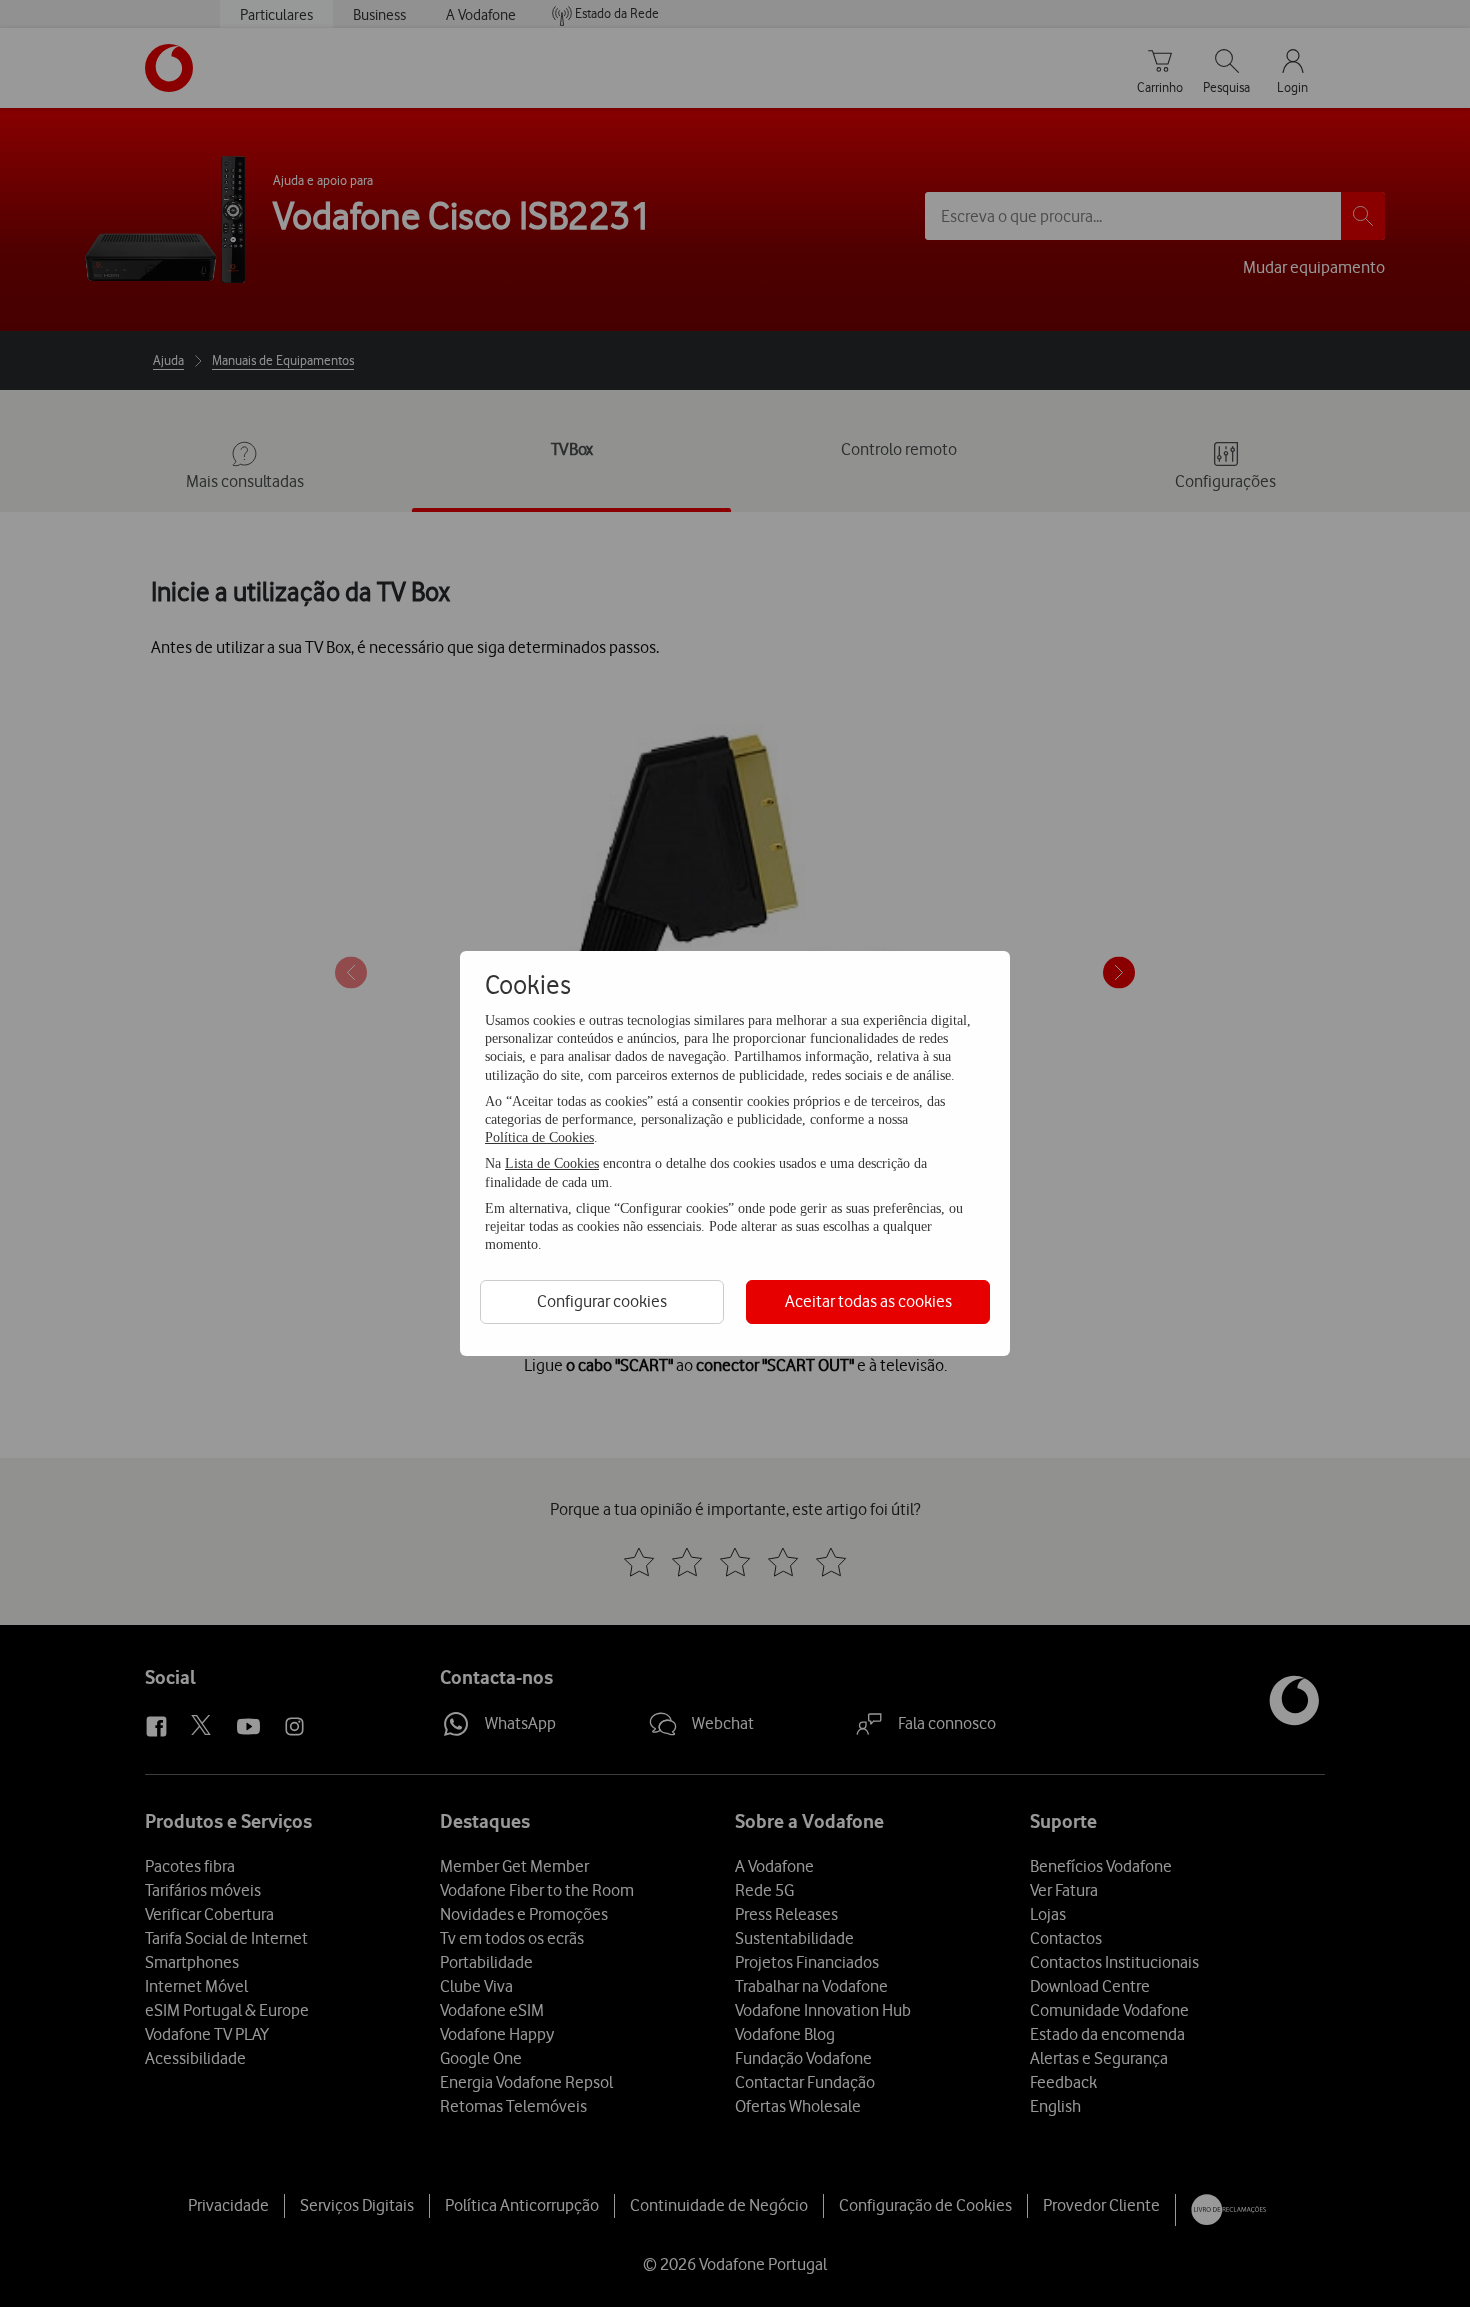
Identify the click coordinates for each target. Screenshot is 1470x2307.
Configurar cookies (602, 1301)
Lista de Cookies (552, 1163)
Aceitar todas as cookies (868, 1301)
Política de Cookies (539, 1137)
